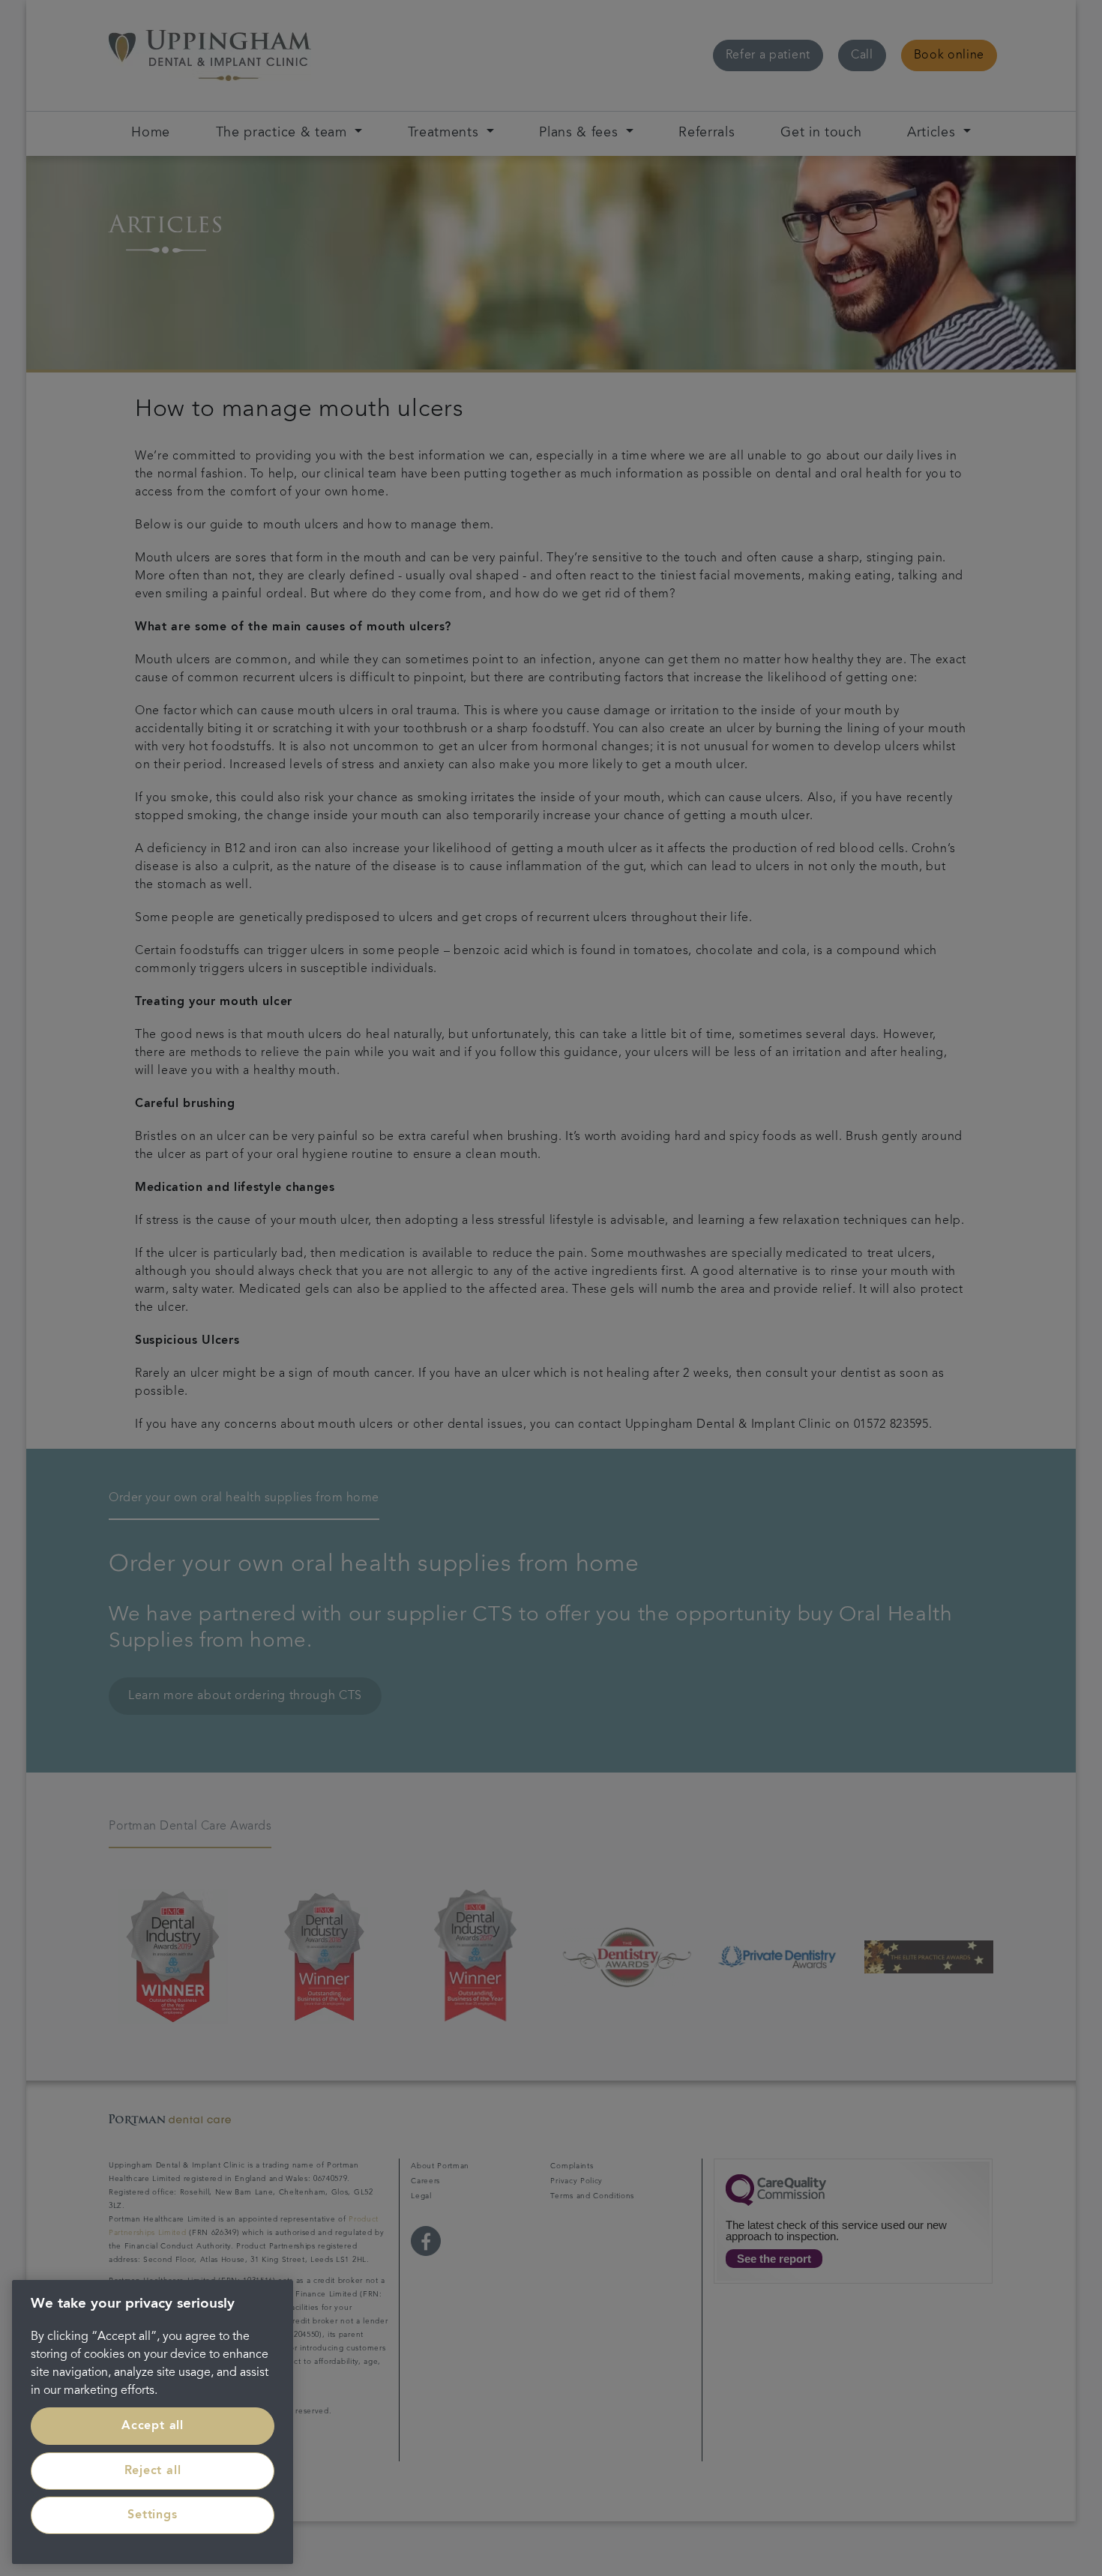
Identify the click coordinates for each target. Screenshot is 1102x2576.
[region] (153, 2422)
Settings (152, 2515)
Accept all (153, 2426)
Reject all (153, 2471)
